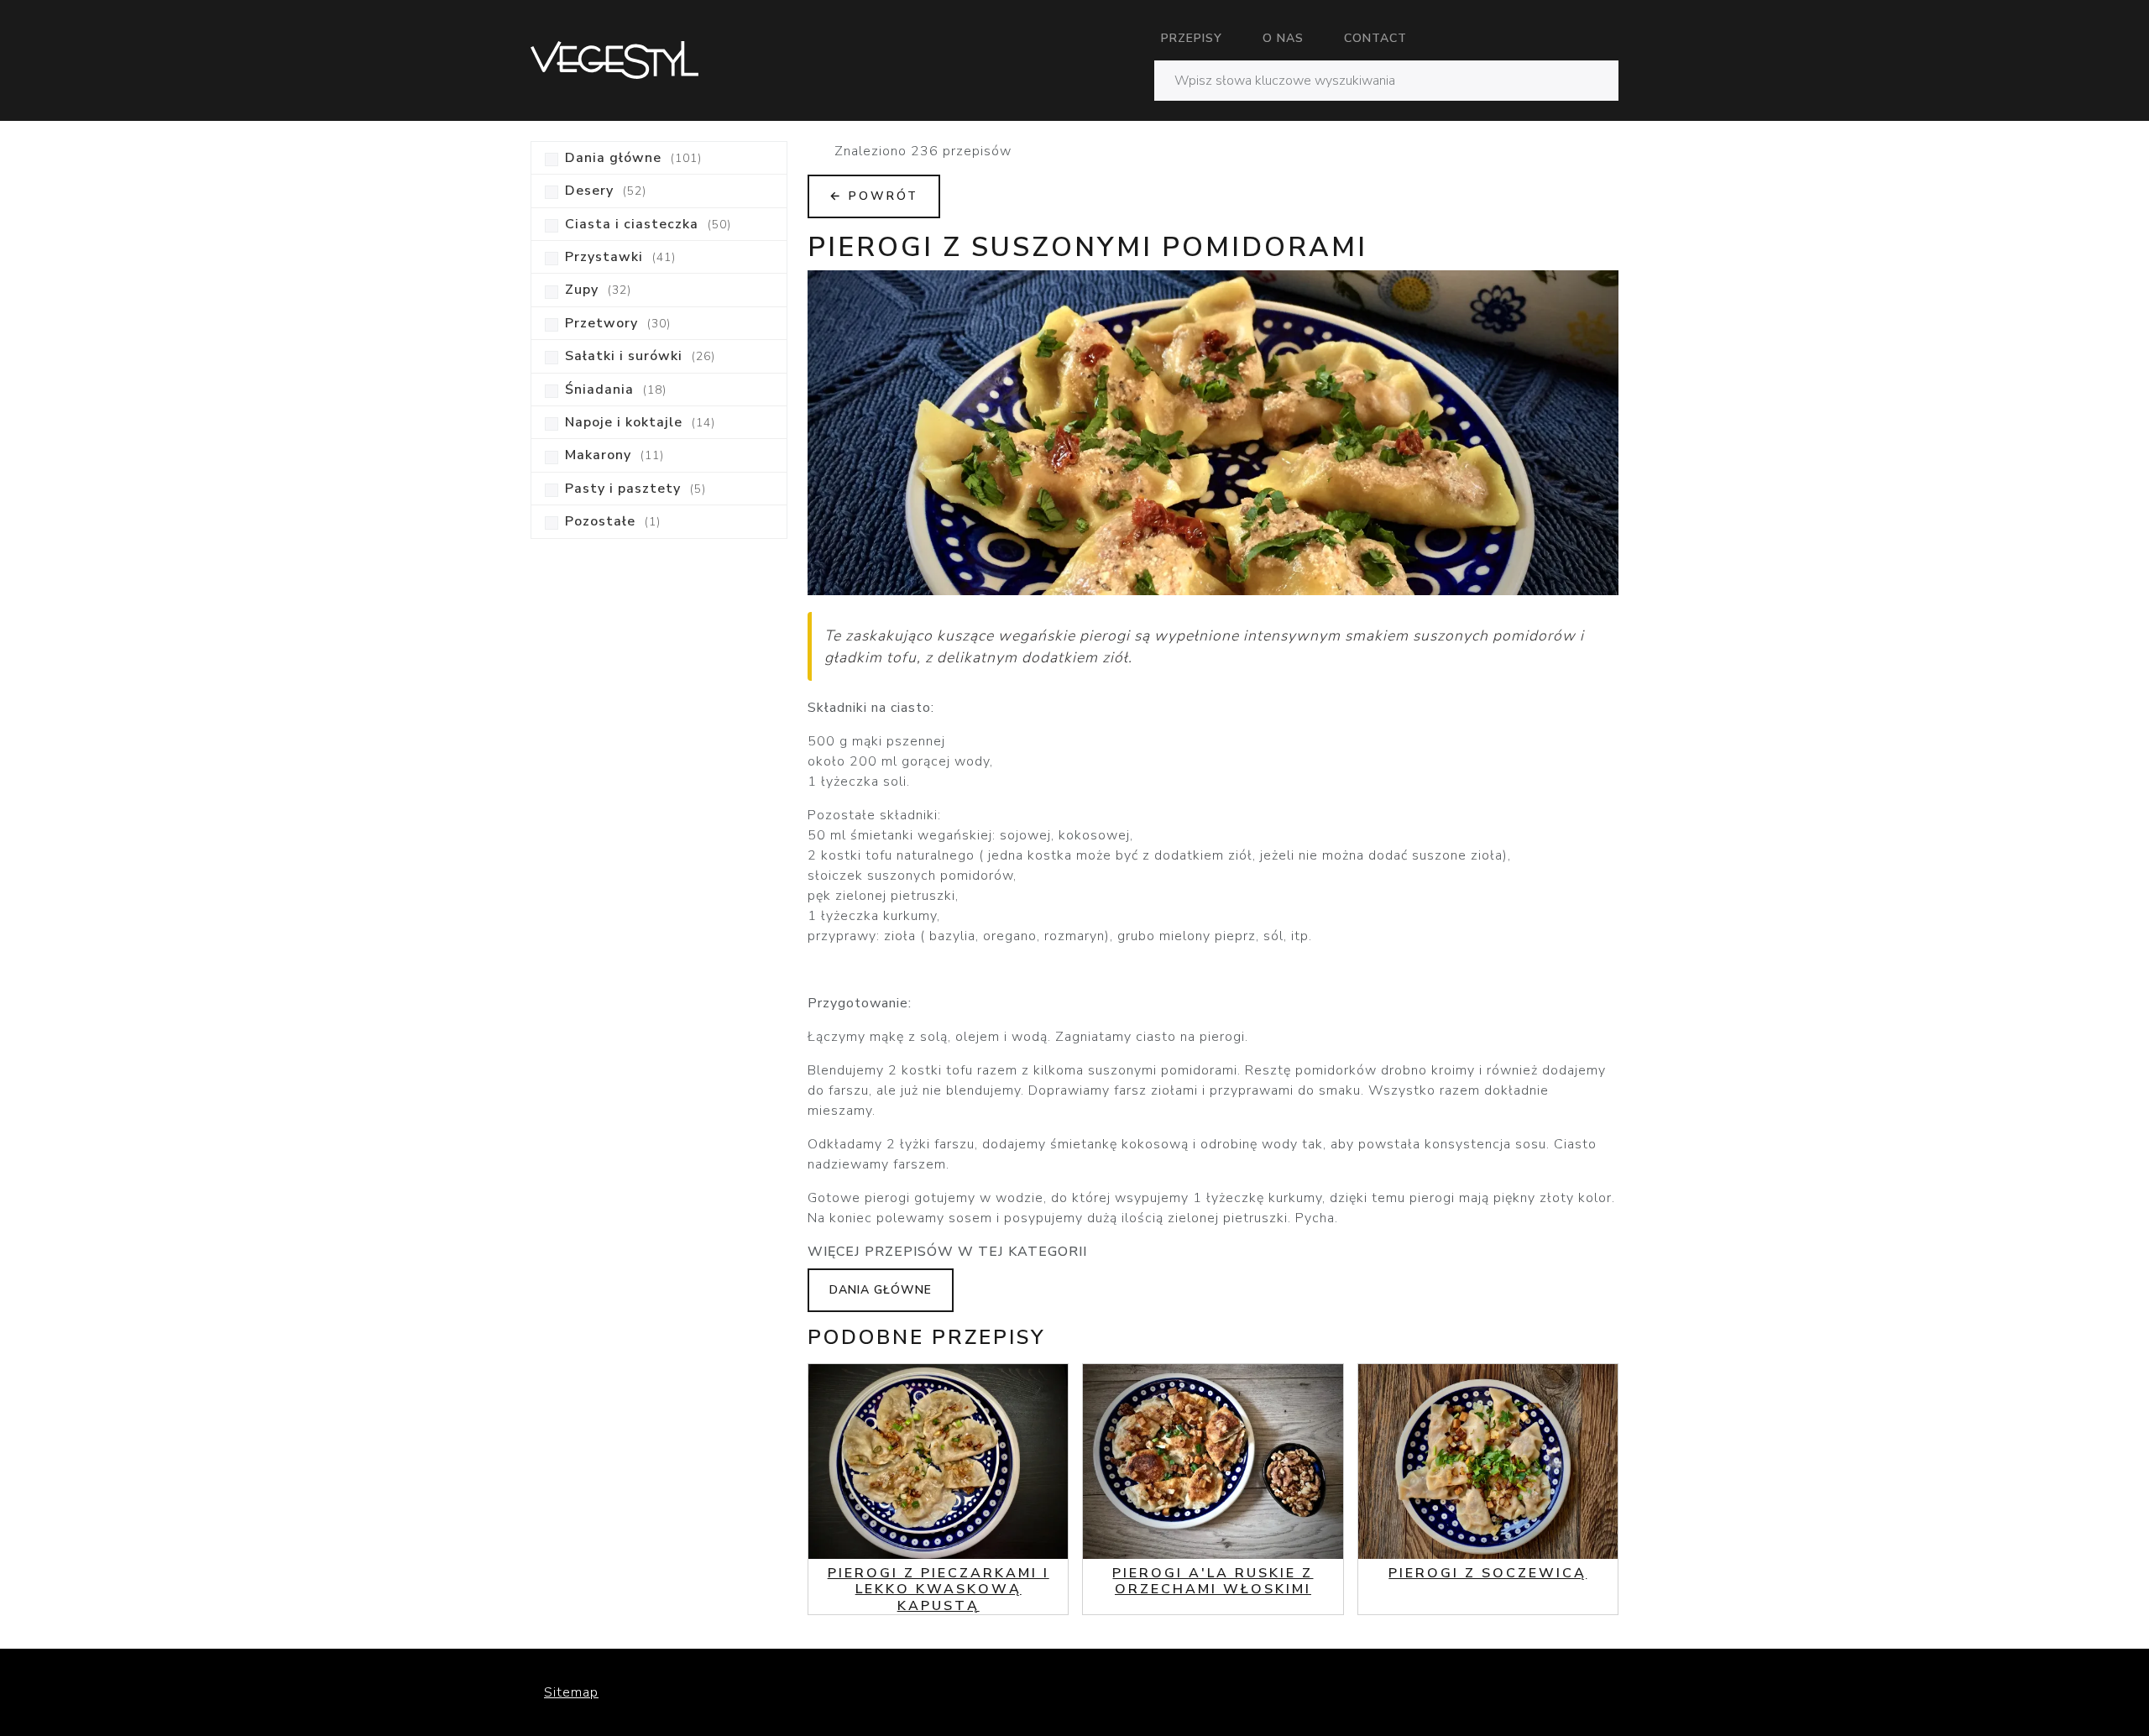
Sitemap (571, 1692)
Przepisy (1192, 38)
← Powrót (874, 196)
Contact (1375, 38)
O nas (1283, 38)
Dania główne (881, 1290)
